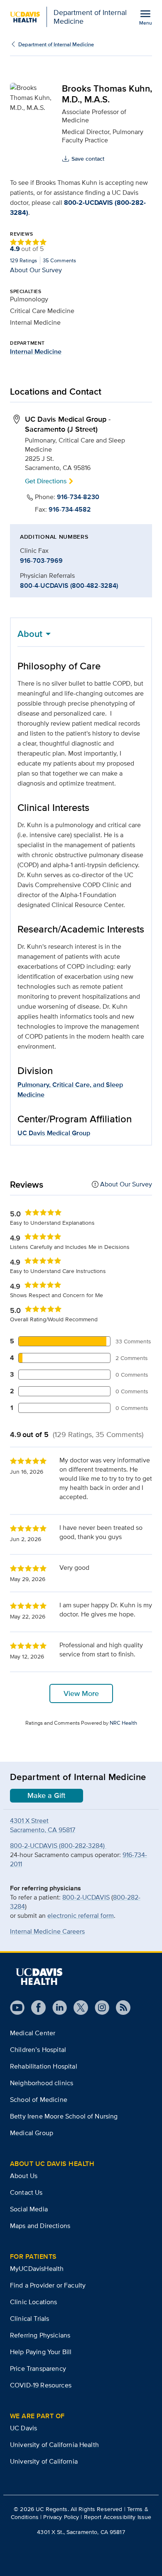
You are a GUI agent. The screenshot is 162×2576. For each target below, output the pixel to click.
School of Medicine (39, 2100)
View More (81, 1693)
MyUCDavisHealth (37, 2269)
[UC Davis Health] (39, 1977)
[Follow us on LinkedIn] (56, 2008)
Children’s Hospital (38, 2050)
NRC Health (123, 1723)
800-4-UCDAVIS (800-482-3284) (69, 586)
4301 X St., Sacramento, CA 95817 (81, 2532)
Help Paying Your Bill (41, 2352)
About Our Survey (36, 270)
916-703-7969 (41, 561)
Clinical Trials (29, 2319)
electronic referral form (81, 1916)
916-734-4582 (70, 510)
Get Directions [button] (46, 481)
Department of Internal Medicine (56, 44)
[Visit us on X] (77, 2008)
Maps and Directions (40, 2226)
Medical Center (33, 2033)
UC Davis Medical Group (54, 1133)
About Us (24, 2176)
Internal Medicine (36, 352)
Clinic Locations (34, 2302)
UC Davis (23, 2428)
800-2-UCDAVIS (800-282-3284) (58, 1846)
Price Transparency (38, 2368)
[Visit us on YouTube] (17, 2008)
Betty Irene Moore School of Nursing (64, 2116)
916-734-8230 (78, 497)
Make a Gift (47, 1795)
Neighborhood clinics (42, 2083)
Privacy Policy (61, 2517)
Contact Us (26, 2192)
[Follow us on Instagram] (99, 2008)
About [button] (30, 634)
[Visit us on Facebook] (35, 2008)
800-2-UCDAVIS (86, 1897)
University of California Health (54, 2445)
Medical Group (32, 2133)
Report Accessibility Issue (118, 2517)
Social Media (29, 2209)
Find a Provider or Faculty (48, 2285)
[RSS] (120, 2008)
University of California (44, 2461)
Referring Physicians (40, 2335)
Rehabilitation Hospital (44, 2066)
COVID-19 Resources (41, 2385)
